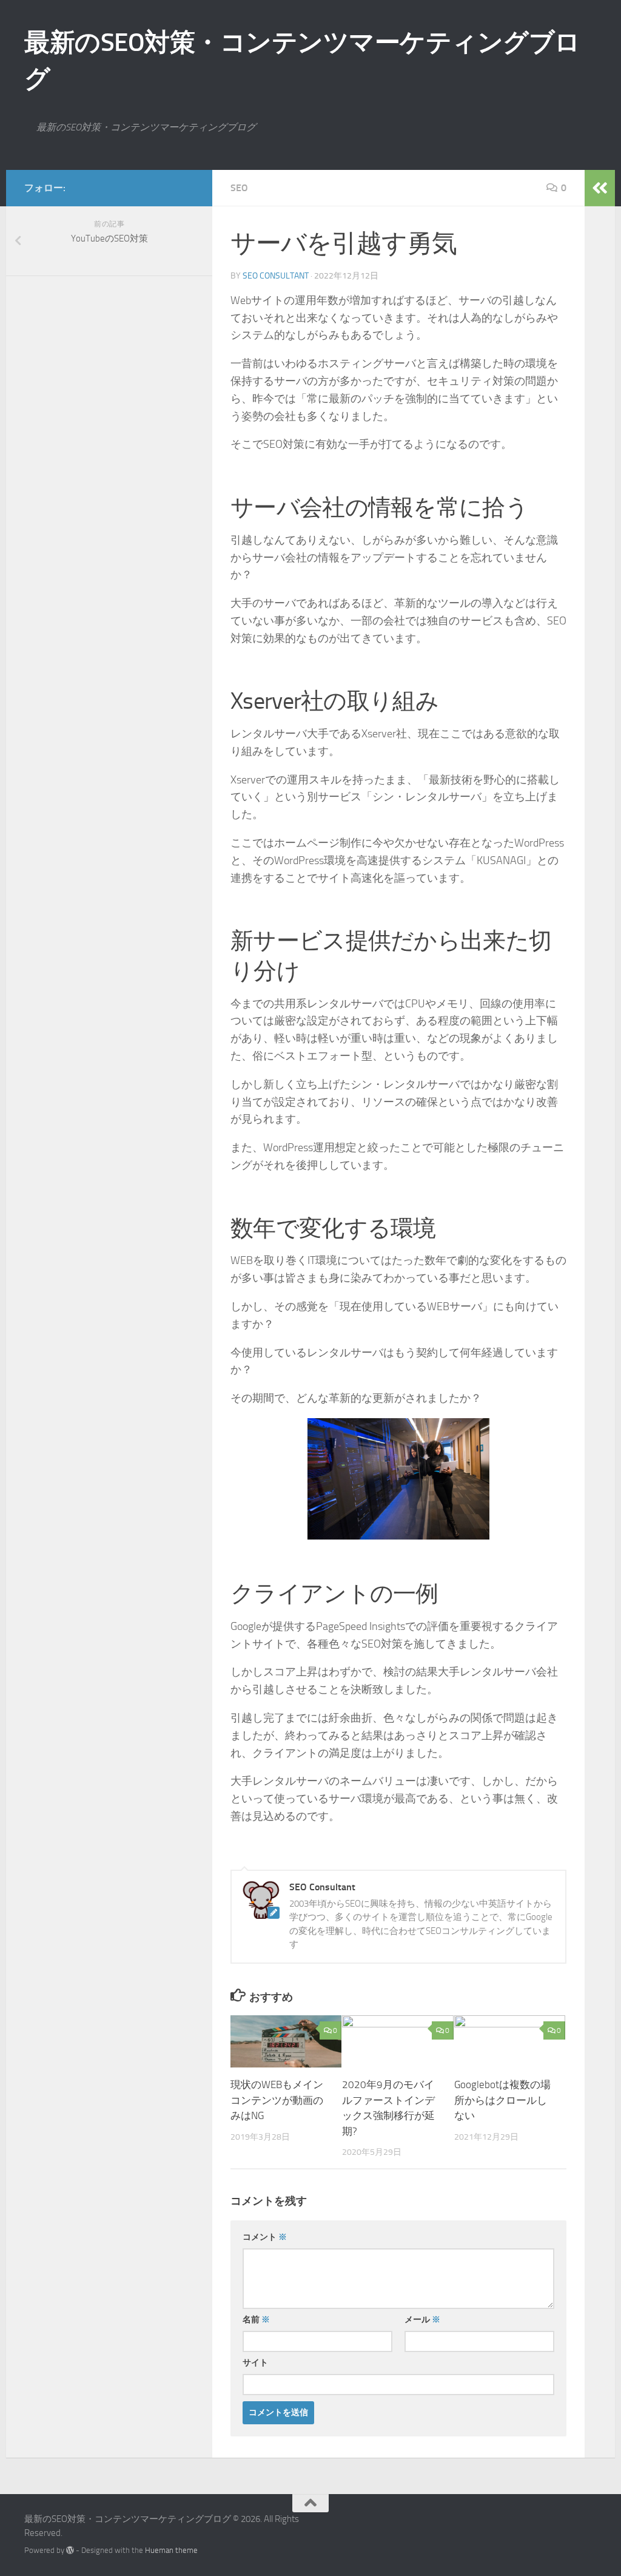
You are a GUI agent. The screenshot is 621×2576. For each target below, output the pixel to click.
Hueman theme (171, 2550)
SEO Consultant (276, 276)
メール (422, 2320)
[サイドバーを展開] (600, 188)
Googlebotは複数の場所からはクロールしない (502, 2100)
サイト (255, 2363)
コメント (265, 2237)
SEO (239, 188)
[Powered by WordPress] (70, 2550)
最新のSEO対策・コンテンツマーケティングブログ (302, 61)
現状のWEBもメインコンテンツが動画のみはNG (277, 2100)
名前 (256, 2320)
